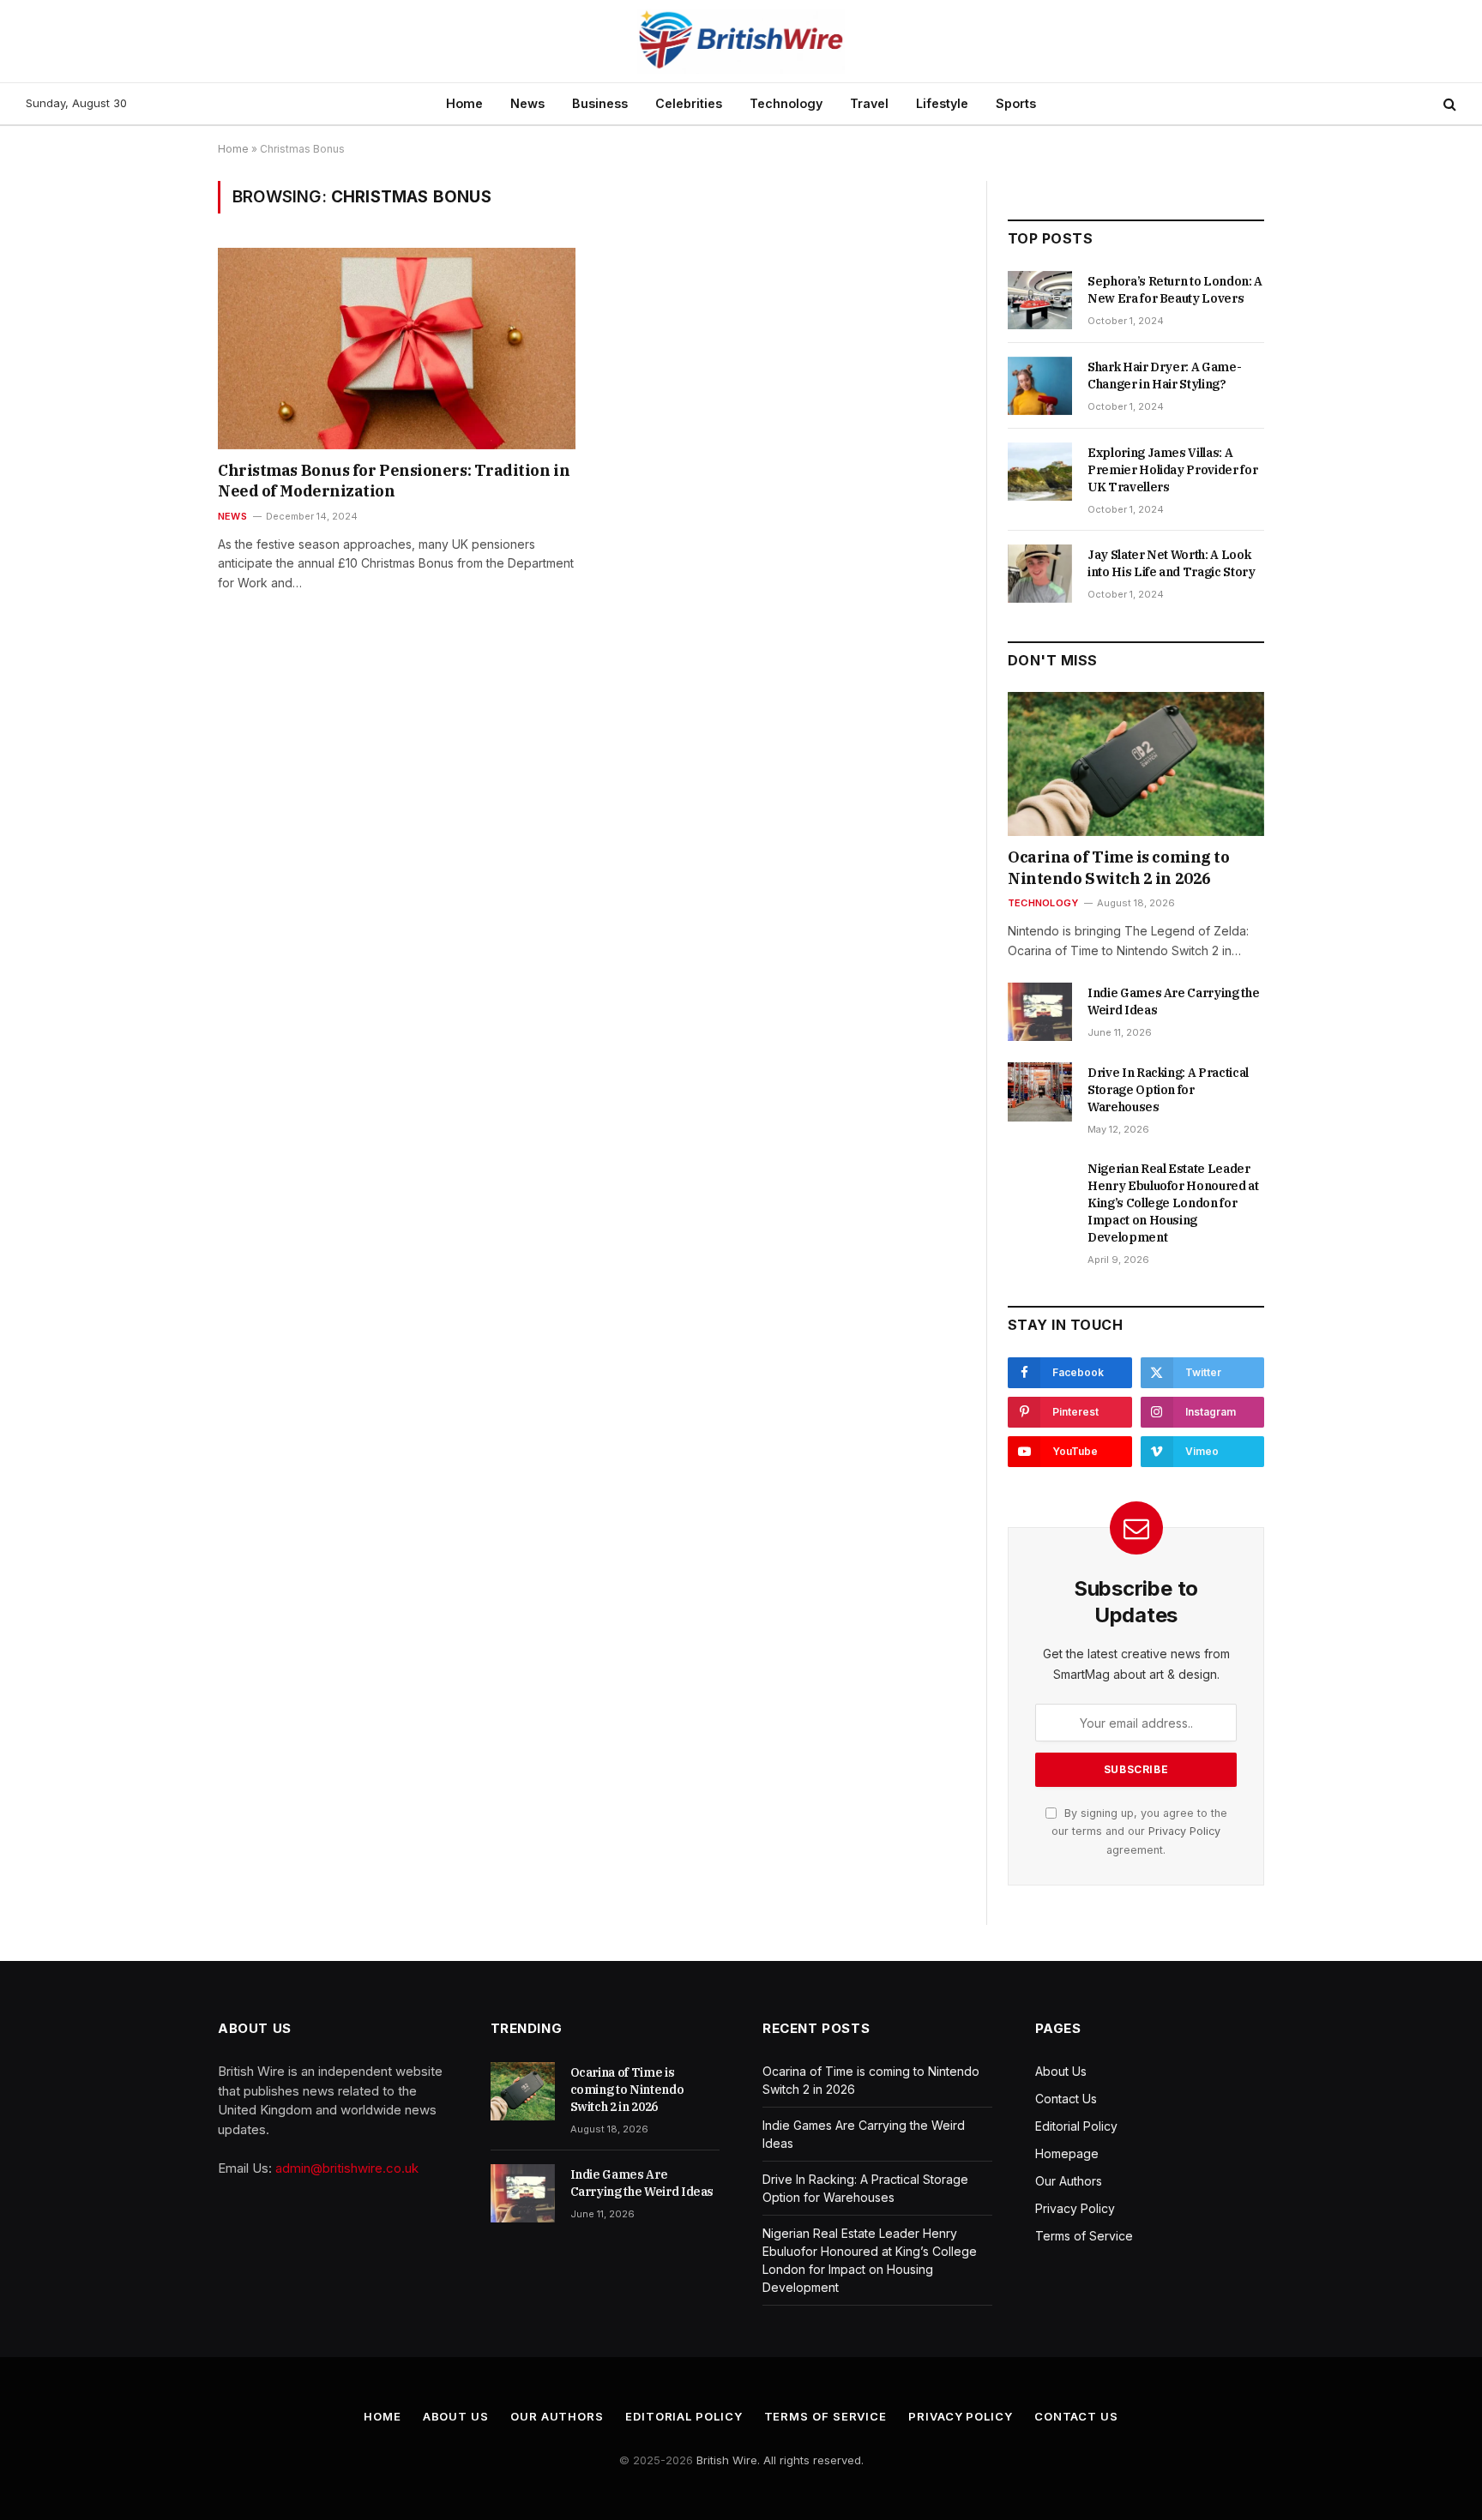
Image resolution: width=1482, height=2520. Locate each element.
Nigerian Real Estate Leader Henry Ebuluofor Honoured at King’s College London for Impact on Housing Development (1173, 1203)
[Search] (1448, 104)
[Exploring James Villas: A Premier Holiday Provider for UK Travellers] (1040, 472)
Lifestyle (942, 103)
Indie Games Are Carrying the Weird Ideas (1173, 1001)
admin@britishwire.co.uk (347, 2168)
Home (464, 103)
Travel (869, 103)
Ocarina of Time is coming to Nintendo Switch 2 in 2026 (1118, 867)
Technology (786, 103)
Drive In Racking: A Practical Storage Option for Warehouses (1168, 1090)
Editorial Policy (1076, 2126)
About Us (1061, 2071)
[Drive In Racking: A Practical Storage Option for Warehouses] (1040, 1092)
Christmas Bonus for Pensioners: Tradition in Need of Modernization (394, 481)
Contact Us (1066, 2099)
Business (600, 103)
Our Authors (1069, 2181)
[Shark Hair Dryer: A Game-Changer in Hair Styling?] (1040, 386)
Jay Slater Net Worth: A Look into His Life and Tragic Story (1172, 563)
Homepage (1067, 2153)
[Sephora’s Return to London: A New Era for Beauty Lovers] (1040, 300)
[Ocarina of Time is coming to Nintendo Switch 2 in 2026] (1136, 764)
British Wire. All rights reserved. (780, 2460)
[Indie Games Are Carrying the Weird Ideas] (1040, 1012)
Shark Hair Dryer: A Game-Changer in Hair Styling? (1164, 376)
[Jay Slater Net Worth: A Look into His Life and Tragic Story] (1040, 574)
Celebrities (689, 103)
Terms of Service (1084, 2236)
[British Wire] (741, 41)
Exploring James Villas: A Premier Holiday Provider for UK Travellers (1172, 470)
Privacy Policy (1184, 1831)
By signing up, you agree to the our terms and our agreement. (1139, 1831)
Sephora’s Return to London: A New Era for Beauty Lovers (1175, 290)
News (527, 103)
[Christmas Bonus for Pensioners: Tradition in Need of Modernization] (397, 348)
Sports (1016, 103)
